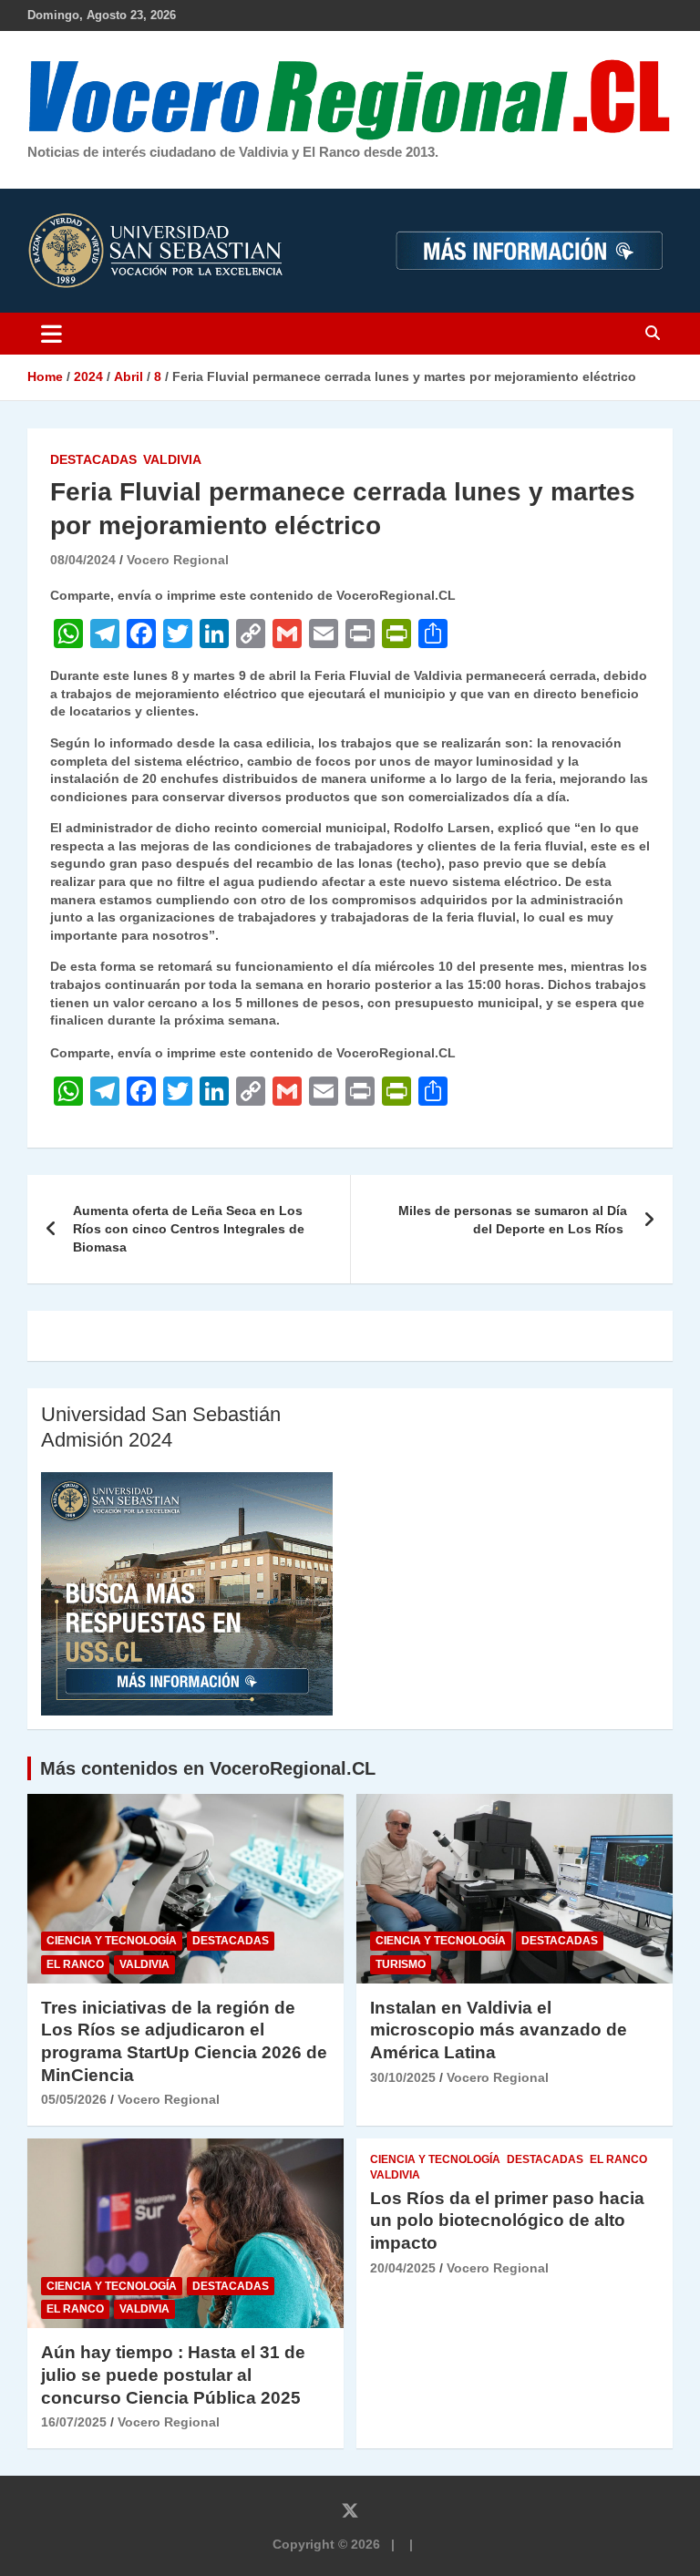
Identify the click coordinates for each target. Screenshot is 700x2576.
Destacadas (93, 459)
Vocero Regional (178, 560)
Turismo (401, 1964)
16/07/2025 (74, 2422)
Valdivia (172, 459)
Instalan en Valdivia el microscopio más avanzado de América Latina (499, 2030)
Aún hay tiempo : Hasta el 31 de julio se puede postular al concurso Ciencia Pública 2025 (173, 2375)
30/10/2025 (403, 2077)
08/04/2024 (83, 560)
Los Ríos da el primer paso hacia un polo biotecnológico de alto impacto (507, 2221)
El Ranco (75, 1964)
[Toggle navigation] (51, 334)
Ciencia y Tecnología (112, 1941)
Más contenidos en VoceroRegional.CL (208, 1768)
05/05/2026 (74, 2099)
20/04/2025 (403, 2268)
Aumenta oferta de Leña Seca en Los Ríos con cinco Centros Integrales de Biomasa (189, 1228)
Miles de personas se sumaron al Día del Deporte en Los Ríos (513, 1220)
